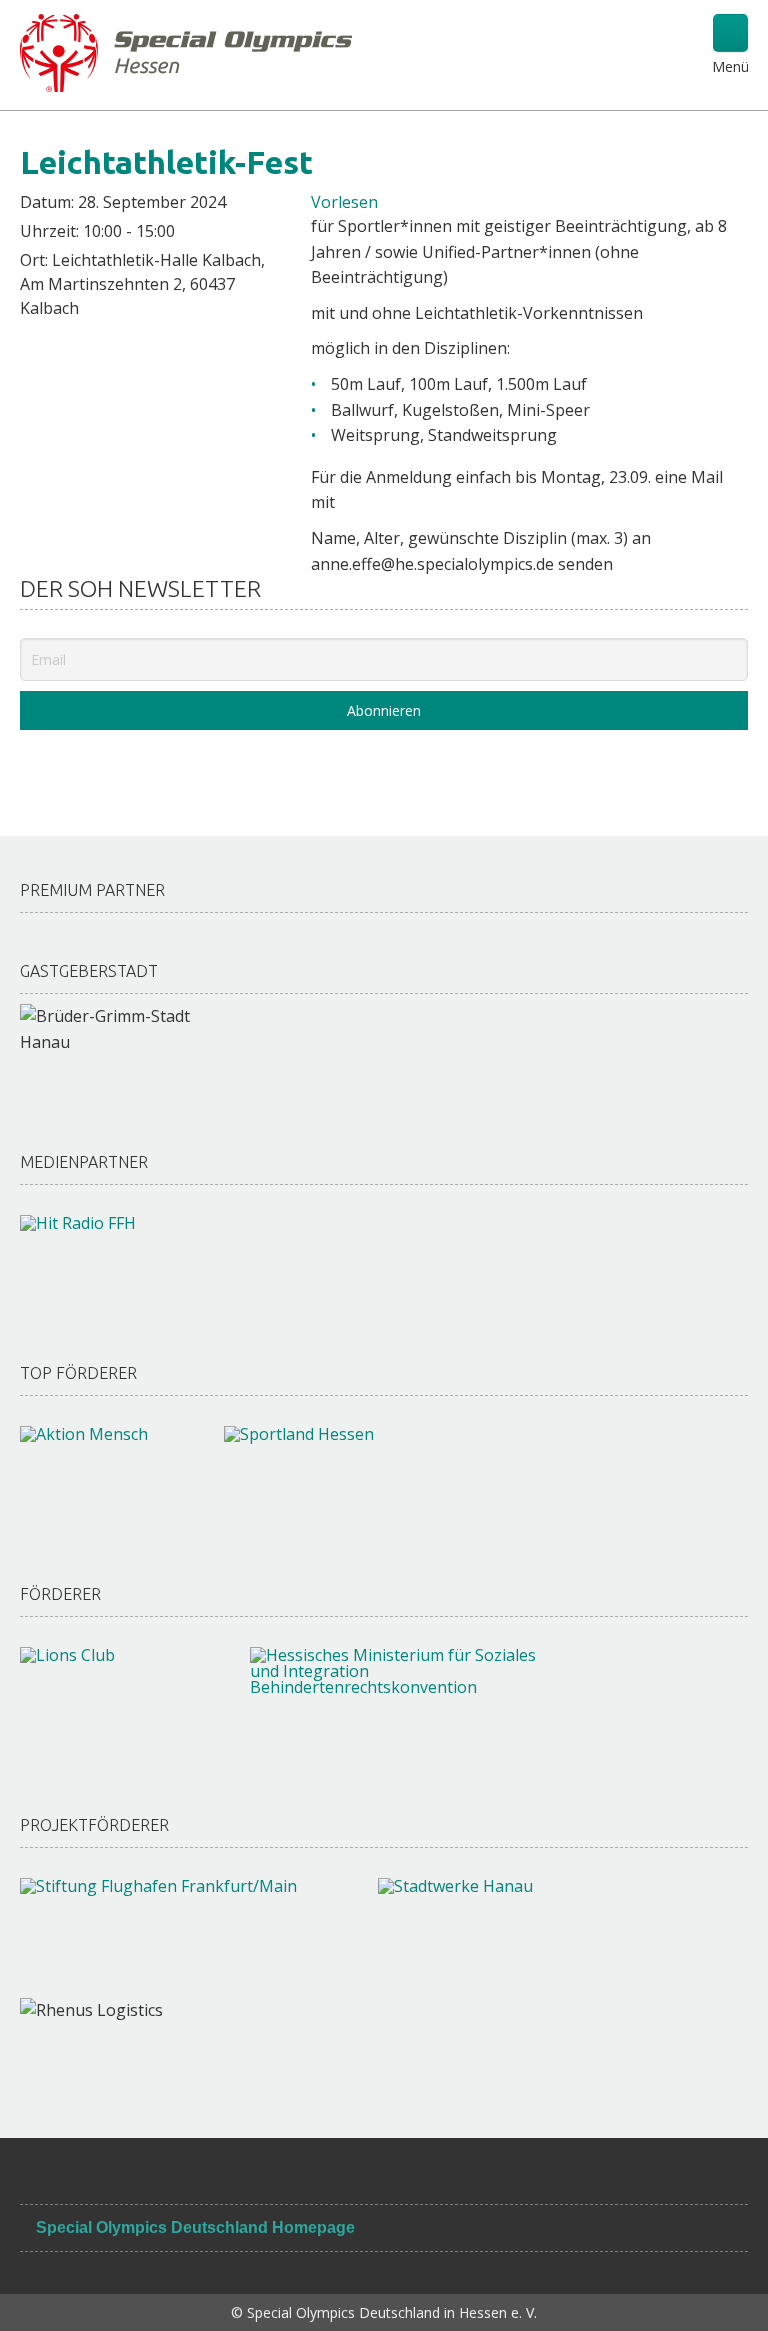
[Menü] (730, 33)
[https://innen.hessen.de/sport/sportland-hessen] (331, 1476)
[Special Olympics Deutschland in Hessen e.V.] (186, 51)
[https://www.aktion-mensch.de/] (102, 1476)
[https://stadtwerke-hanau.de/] (516, 1928)
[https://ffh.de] (95, 1260)
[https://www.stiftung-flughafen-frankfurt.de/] (179, 1928)
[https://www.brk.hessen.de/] (397, 1702)
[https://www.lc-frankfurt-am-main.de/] (115, 1697)
